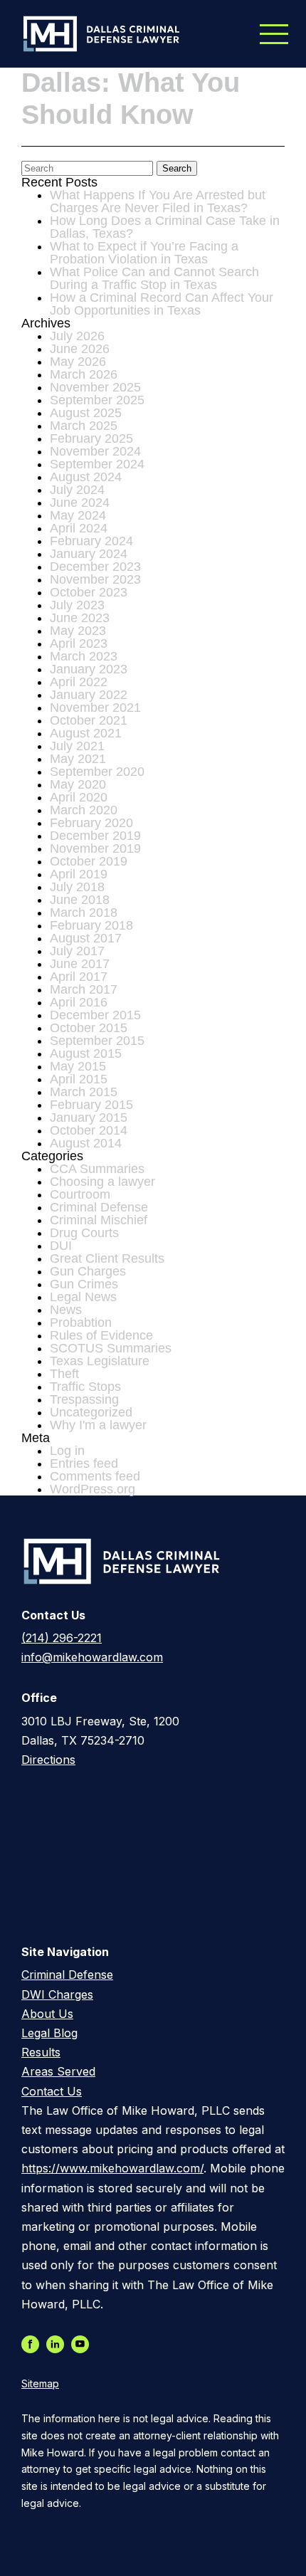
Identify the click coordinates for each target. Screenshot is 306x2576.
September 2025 (97, 400)
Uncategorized (91, 1412)
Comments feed (95, 1476)
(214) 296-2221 (62, 1638)
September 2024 (97, 464)
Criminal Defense (99, 1207)
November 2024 (95, 451)
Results (41, 2052)
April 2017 (79, 977)
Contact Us (52, 2091)
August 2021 (86, 733)
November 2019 (95, 848)
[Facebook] (34, 2345)
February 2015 (91, 1105)
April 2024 (79, 528)
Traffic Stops (85, 1387)
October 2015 (89, 1028)
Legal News (83, 1297)
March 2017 (84, 989)
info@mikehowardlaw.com (92, 1657)
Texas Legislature (100, 1361)
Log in (67, 1451)
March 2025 (84, 426)
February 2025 (91, 438)
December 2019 (95, 836)
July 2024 (77, 490)
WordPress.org (93, 1489)
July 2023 (77, 605)
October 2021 (89, 720)
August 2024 (86, 477)
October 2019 (89, 861)
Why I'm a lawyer (98, 1425)
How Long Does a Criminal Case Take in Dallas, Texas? (165, 227)
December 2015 (95, 1015)
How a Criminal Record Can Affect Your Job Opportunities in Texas (162, 304)
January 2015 (89, 1118)
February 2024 (91, 541)
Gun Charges (88, 1271)
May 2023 (78, 631)
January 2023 (89, 669)
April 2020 (79, 797)
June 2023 (80, 618)
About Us (47, 2014)
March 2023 (84, 656)
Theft (64, 1374)
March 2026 (84, 374)
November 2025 (95, 387)
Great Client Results (107, 1258)
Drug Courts (84, 1233)
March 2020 (84, 810)
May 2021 (78, 759)
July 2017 (77, 951)
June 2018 (80, 900)
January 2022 (89, 695)
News (66, 1310)
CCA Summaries (97, 1169)
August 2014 (86, 1143)
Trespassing (84, 1399)
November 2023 (95, 579)
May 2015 (78, 1066)
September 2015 (97, 1041)
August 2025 (86, 413)
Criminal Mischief (99, 1220)
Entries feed (84, 1463)
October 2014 (89, 1130)
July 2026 (77, 336)
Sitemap (40, 2384)
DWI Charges (57, 1994)
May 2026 (78, 362)
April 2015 (79, 1079)
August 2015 (86, 1053)
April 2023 (79, 643)
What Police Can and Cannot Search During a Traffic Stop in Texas (154, 278)
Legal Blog (49, 2033)
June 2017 (80, 964)
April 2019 (79, 874)
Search (177, 168)
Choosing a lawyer (102, 1182)
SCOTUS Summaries (111, 1348)
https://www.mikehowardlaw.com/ (112, 2168)
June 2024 (80, 503)
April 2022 (79, 682)
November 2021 (95, 708)
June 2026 (80, 349)
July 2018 (77, 887)
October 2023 (89, 592)
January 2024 (89, 554)
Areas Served (58, 2071)
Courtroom (80, 1194)
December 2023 (95, 567)
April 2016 (79, 1002)
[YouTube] (84, 2345)
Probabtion (81, 1323)
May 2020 (78, 784)
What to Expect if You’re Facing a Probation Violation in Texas (144, 253)
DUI (61, 1246)
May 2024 (78, 515)
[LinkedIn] (59, 2345)
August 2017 (86, 938)
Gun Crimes (84, 1284)
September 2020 (97, 772)
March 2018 (84, 913)
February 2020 (91, 823)
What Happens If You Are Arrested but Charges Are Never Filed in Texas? (158, 201)
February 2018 (91, 925)
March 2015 (84, 1092)
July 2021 (77, 746)
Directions (48, 1760)
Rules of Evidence (101, 1335)
